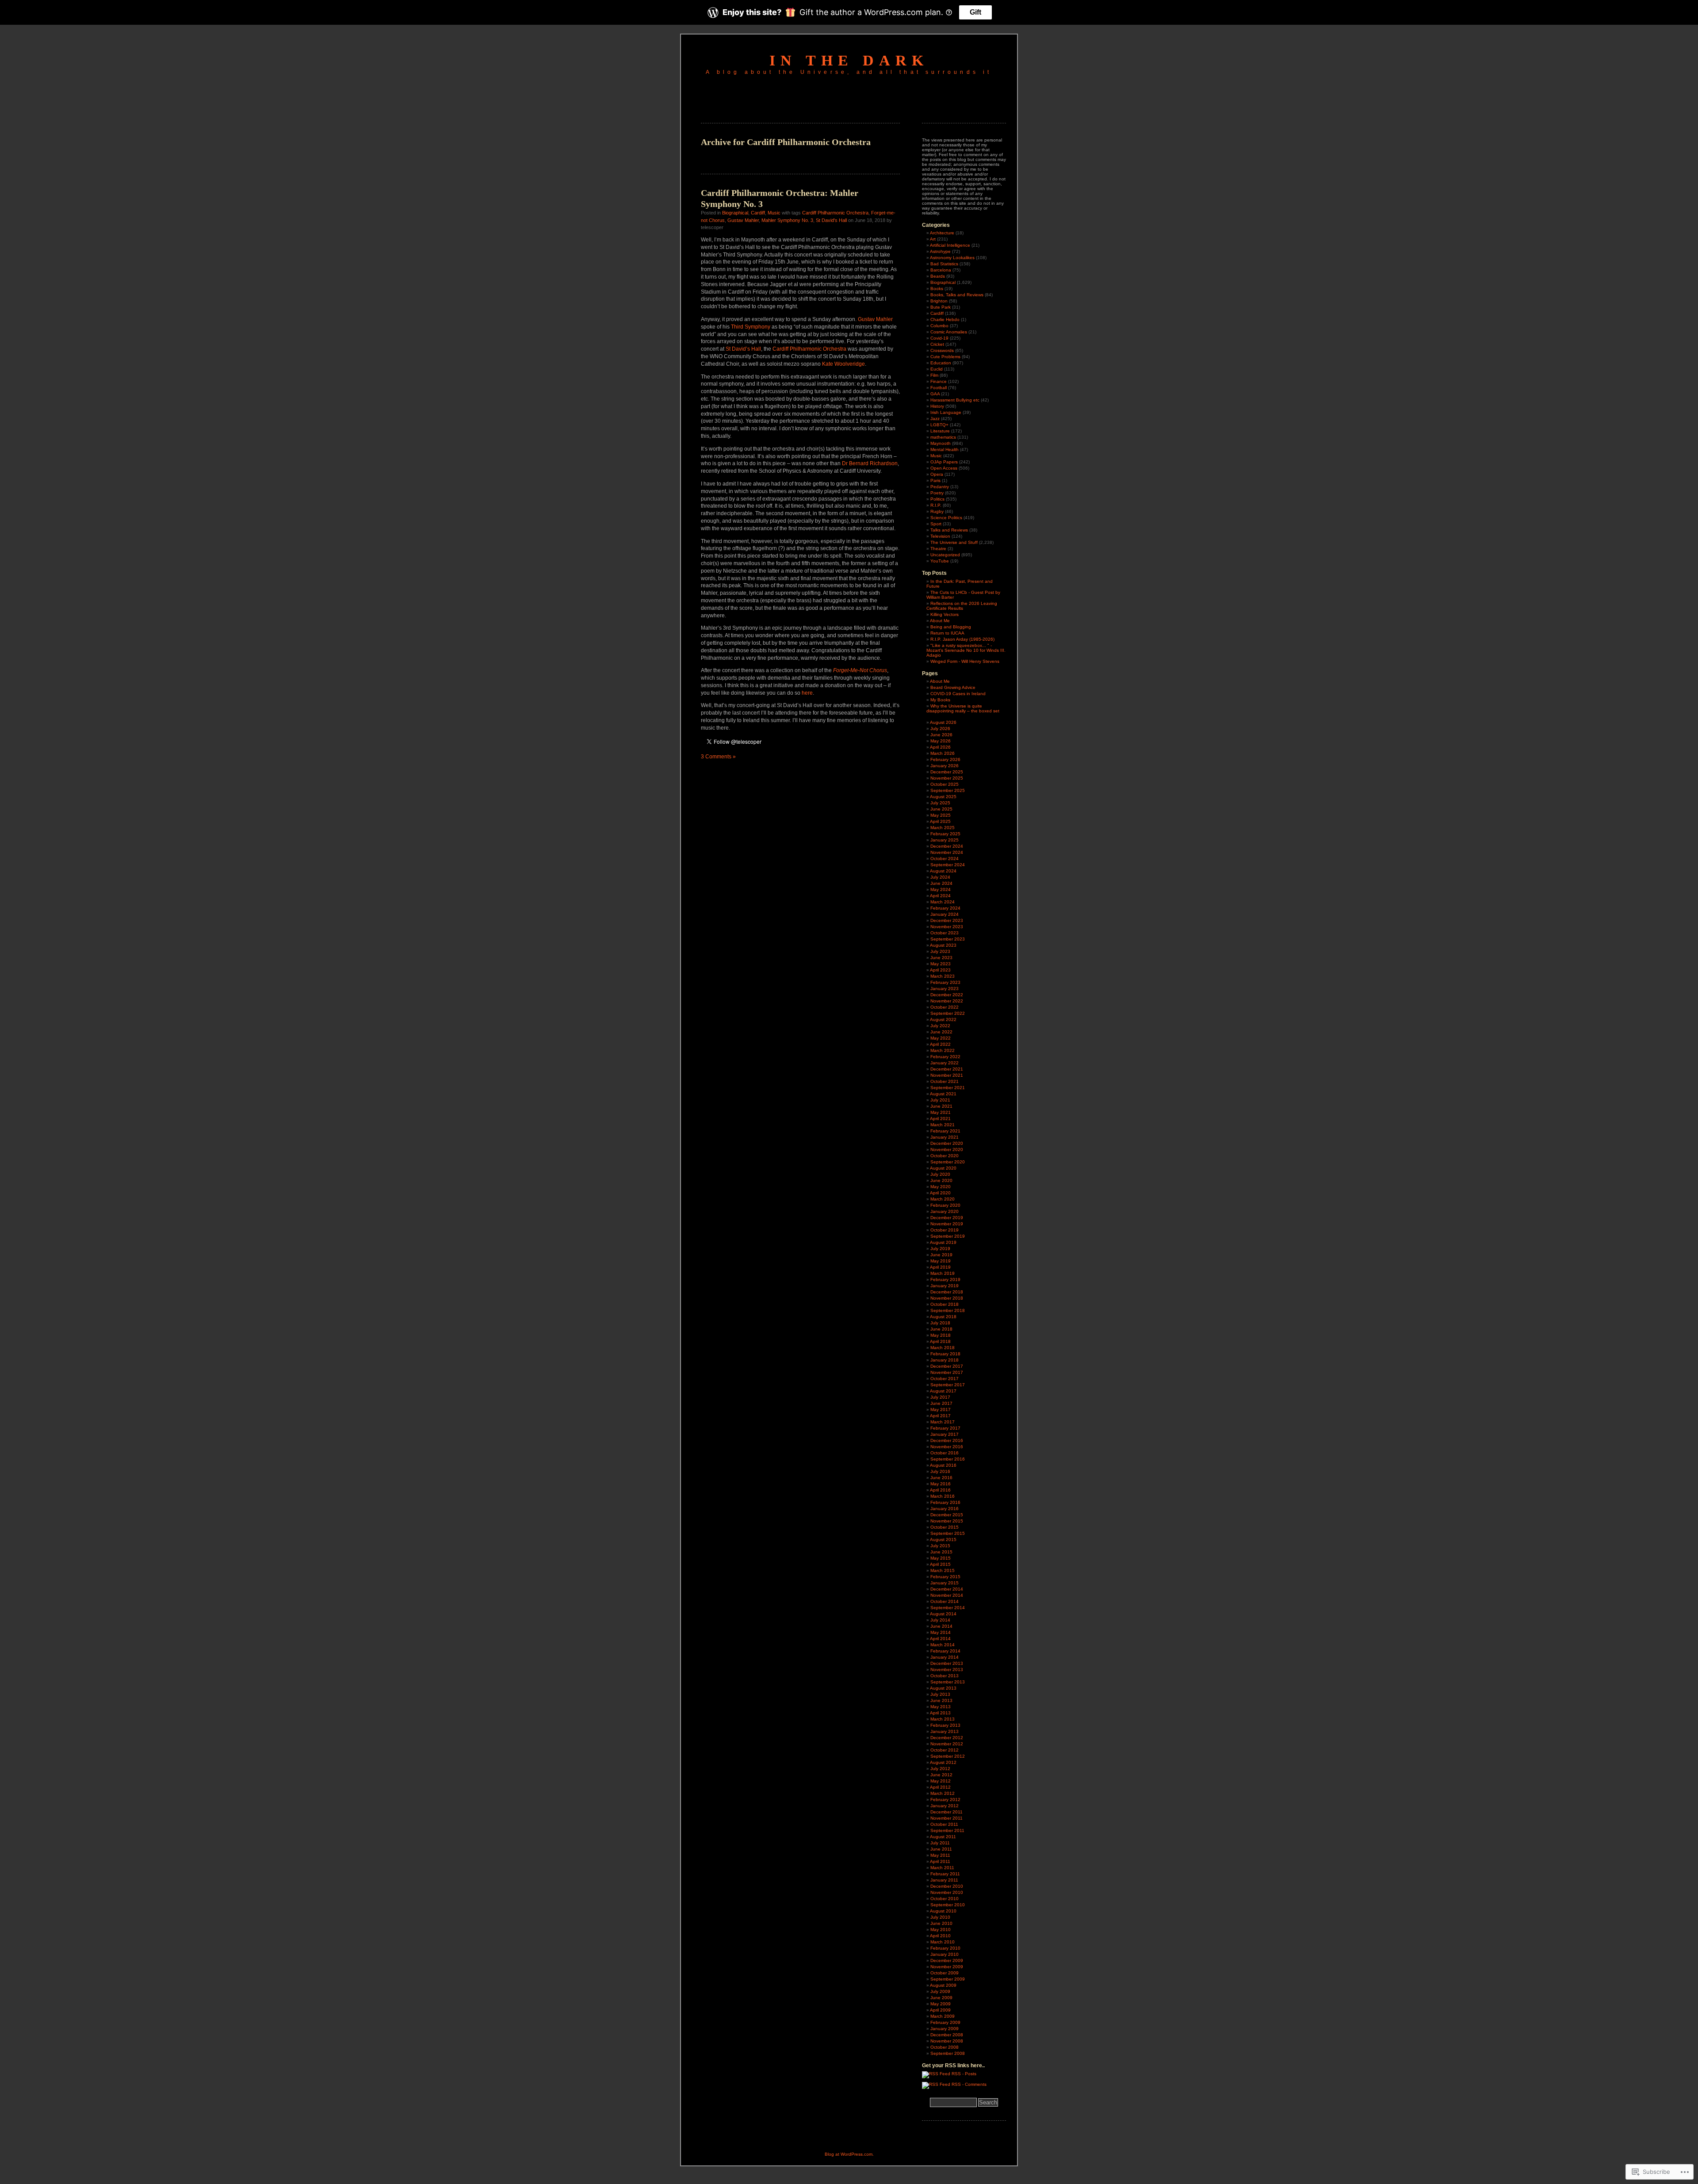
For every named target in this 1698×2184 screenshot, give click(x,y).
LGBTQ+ (939, 425)
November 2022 (947, 1001)
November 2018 (947, 1298)
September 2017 (948, 1385)
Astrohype (940, 251)
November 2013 (947, 1670)
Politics (937, 499)
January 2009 (945, 2029)
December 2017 (947, 1366)
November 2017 (947, 1372)
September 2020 (948, 1162)
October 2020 (945, 1156)
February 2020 (945, 1205)
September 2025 (948, 790)
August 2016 (943, 1465)
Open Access (944, 468)
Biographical (735, 213)
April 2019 (940, 1267)
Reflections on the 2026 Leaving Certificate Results (962, 606)
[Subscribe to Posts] (936, 2074)
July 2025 (940, 803)
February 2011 (945, 1874)
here (807, 693)
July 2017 (940, 1397)
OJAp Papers (944, 462)
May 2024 (941, 889)
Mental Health (945, 449)
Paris (935, 480)
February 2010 (945, 1948)
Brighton (939, 301)
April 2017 (940, 1416)
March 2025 (943, 828)
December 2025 (947, 772)
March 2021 (943, 1125)
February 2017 (945, 1428)
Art (933, 239)
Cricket (937, 344)
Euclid (937, 369)
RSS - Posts (964, 2074)
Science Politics (946, 518)
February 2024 (945, 908)
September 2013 (948, 1682)
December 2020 (947, 1143)
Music (774, 213)
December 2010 (947, 1886)
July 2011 (940, 1843)
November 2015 (947, 1521)
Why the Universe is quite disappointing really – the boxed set (963, 708)
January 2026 (945, 766)
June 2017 (941, 1403)
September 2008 (948, 2053)
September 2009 (948, 1979)
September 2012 (948, 1756)
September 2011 (947, 1830)
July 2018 (940, 1323)
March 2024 (943, 902)
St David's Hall (831, 220)
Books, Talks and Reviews (957, 295)
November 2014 (947, 1595)
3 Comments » (718, 757)
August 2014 (943, 1614)
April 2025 (940, 821)
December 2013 (947, 1663)
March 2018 (943, 1348)
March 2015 (943, 1570)
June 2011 (941, 1849)
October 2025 (945, 784)
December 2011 (947, 1812)
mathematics (943, 437)
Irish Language (946, 412)
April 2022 (940, 1044)
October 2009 (945, 1973)
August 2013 (943, 1688)
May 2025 (941, 815)
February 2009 (945, 2022)
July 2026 (940, 729)
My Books (940, 700)
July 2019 (940, 1249)
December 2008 (947, 2035)
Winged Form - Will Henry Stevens (965, 661)
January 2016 (945, 1509)
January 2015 (945, 1583)
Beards (938, 276)
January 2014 (945, 1657)
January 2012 (945, 1806)
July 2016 (940, 1471)
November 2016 (947, 1447)
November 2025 (947, 778)
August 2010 (943, 1911)
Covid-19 (939, 338)
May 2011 (940, 1855)
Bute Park (941, 307)
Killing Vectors (945, 614)
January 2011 (944, 1880)
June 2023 (941, 958)
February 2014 (945, 1651)
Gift (975, 12)
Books (937, 289)
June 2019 (941, 1255)
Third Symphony (751, 327)
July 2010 (940, 1917)
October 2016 (945, 1453)
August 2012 (943, 1762)
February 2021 (945, 1131)
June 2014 (941, 1626)
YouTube (940, 561)
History (937, 406)
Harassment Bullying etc (955, 400)
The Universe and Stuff (954, 542)
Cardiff (758, 213)
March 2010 (943, 1942)
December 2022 (947, 995)
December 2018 (947, 1292)
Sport (936, 524)
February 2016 (945, 1502)
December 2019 (947, 1218)
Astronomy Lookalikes (952, 258)
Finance (939, 381)
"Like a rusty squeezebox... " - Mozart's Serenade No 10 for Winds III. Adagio (966, 650)
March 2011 (942, 1868)
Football (939, 388)
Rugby (937, 511)
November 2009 (947, 1967)
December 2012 (947, 1738)
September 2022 (948, 1013)
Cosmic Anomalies (949, 332)
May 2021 (941, 1112)
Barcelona (941, 270)
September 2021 (948, 1088)
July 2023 (940, 951)
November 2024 (947, 852)
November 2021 (947, 1075)
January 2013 (945, 1731)
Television (940, 536)
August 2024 (943, 871)
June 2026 (941, 735)
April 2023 (940, 970)
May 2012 (941, 1781)
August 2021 (943, 1094)
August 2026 (943, 722)
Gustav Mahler (743, 220)
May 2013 (941, 1707)
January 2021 (945, 1137)
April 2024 (940, 896)
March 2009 (943, 2016)
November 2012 (947, 1744)
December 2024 (947, 846)
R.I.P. (936, 505)
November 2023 (947, 927)
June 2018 (941, 1329)
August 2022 (943, 1019)
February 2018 (945, 1354)
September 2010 (948, 1905)
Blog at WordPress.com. (849, 2154)
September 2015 (948, 1533)
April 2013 (940, 1713)
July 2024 (940, 877)
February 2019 (945, 1279)
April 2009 (940, 2010)
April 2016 (940, 1490)
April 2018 (940, 1341)
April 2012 (940, 1787)
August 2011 (943, 1837)
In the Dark (849, 60)
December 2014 (947, 1589)
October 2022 (945, 1007)
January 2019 (945, 1286)
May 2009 (941, 2004)
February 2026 (945, 759)
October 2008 (945, 2047)
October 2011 (944, 1824)
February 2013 (945, 1725)
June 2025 (941, 809)
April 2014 (940, 1639)
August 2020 (943, 1168)
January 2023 (945, 989)
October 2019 (945, 1230)
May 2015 (941, 1558)
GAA (935, 394)
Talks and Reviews (949, 530)
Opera (937, 474)
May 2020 (941, 1187)
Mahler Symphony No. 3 (787, 220)
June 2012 (941, 1775)
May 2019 (941, 1261)
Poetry (937, 493)
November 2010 (947, 1892)
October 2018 (945, 1304)
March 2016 (943, 1496)
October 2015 (945, 1527)
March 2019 (943, 1273)
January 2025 (945, 840)
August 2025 (943, 797)
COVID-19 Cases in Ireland (958, 694)
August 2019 (943, 1242)
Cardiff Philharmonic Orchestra (835, 213)
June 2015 (941, 1552)
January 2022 (945, 1063)
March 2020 (943, 1199)
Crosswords (942, 350)
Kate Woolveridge (843, 364)
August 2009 (943, 1985)
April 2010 (940, 1936)
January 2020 (945, 1211)
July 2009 (940, 1991)
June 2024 (941, 883)
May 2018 (941, 1335)
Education (941, 363)
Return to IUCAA (947, 633)
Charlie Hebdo (945, 319)
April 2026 (940, 747)
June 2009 (941, 1998)
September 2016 (948, 1459)
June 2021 (941, 1106)
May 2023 (941, 964)
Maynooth (941, 443)
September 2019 (948, 1236)
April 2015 (940, 1564)
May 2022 (941, 1038)
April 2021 (940, 1119)
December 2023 (947, 920)
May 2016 (941, 1484)
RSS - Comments (969, 2084)
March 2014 (943, 1645)
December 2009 (947, 1960)
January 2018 (945, 1360)
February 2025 (945, 834)
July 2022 (940, 1026)
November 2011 (947, 1818)
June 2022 (941, 1032)
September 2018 (948, 1310)
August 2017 (943, 1391)
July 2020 (940, 1174)
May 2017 (941, 1409)
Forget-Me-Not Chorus (860, 670)
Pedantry (940, 487)
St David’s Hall (743, 349)
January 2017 (945, 1434)
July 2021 (940, 1100)
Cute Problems (945, 357)
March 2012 (943, 1793)
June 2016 (941, 1478)
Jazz (935, 419)
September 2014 (948, 1608)
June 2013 (941, 1700)
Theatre (938, 549)
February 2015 (945, 1577)
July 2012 (940, 1769)
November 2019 (947, 1224)
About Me (940, 621)
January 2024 (945, 914)
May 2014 (941, 1632)
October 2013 (945, 1676)
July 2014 (940, 1620)
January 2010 (945, 1954)
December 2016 (947, 1440)
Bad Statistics (944, 264)
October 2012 (945, 1750)
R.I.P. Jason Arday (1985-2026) (962, 639)
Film (934, 375)
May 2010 (941, 1930)
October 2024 (945, 859)
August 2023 (943, 945)
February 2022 (945, 1057)
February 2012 (945, 1800)
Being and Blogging (951, 627)
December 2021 (947, 1069)
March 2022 (943, 1050)
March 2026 (943, 753)
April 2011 (940, 1861)
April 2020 (940, 1193)
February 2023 (945, 982)
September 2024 (948, 865)
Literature (940, 431)
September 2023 (948, 939)
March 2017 (943, 1422)
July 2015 (940, 1546)
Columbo (939, 326)
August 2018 (943, 1317)
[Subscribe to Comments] (936, 2084)
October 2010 (945, 1899)
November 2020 (947, 1149)
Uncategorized (945, 555)
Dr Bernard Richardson (870, 463)
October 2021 (945, 1081)
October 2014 (945, 1601)
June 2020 (941, 1180)
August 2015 (943, 1540)
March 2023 (943, 976)
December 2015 (947, 1515)
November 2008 (947, 2041)
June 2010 (941, 1923)
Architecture (942, 233)
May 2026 (941, 741)
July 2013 (940, 1694)
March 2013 (943, 1719)
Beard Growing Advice (953, 687)
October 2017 (945, 1379)
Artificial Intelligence (950, 245)
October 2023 (945, 933)
